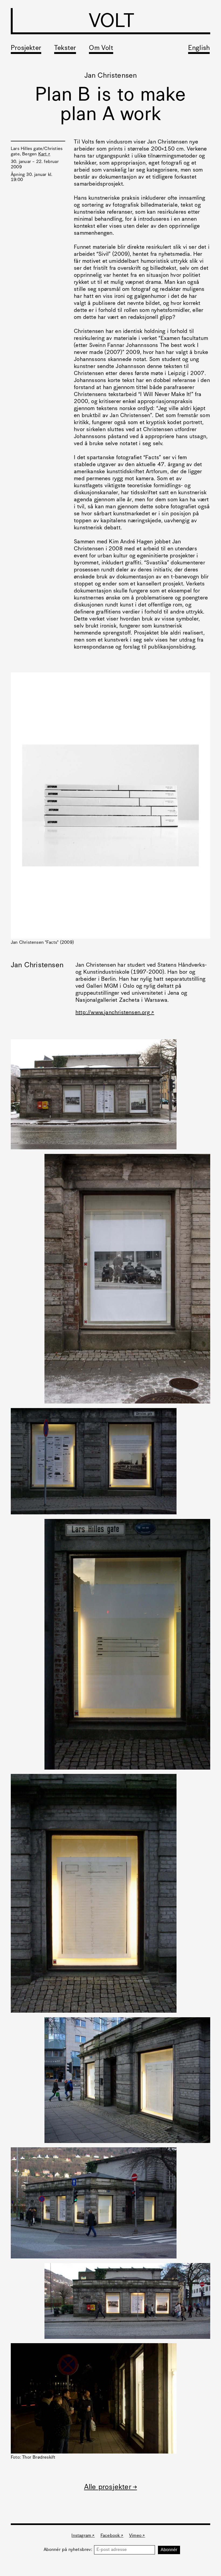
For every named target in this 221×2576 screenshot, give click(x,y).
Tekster (65, 48)
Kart (43, 154)
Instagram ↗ (83, 2536)
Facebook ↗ (112, 2536)
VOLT (111, 22)
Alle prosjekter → (110, 2487)
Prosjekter (26, 48)
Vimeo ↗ (137, 2536)
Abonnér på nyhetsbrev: (69, 2550)
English (199, 48)
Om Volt (101, 48)
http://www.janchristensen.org (113, 1013)
